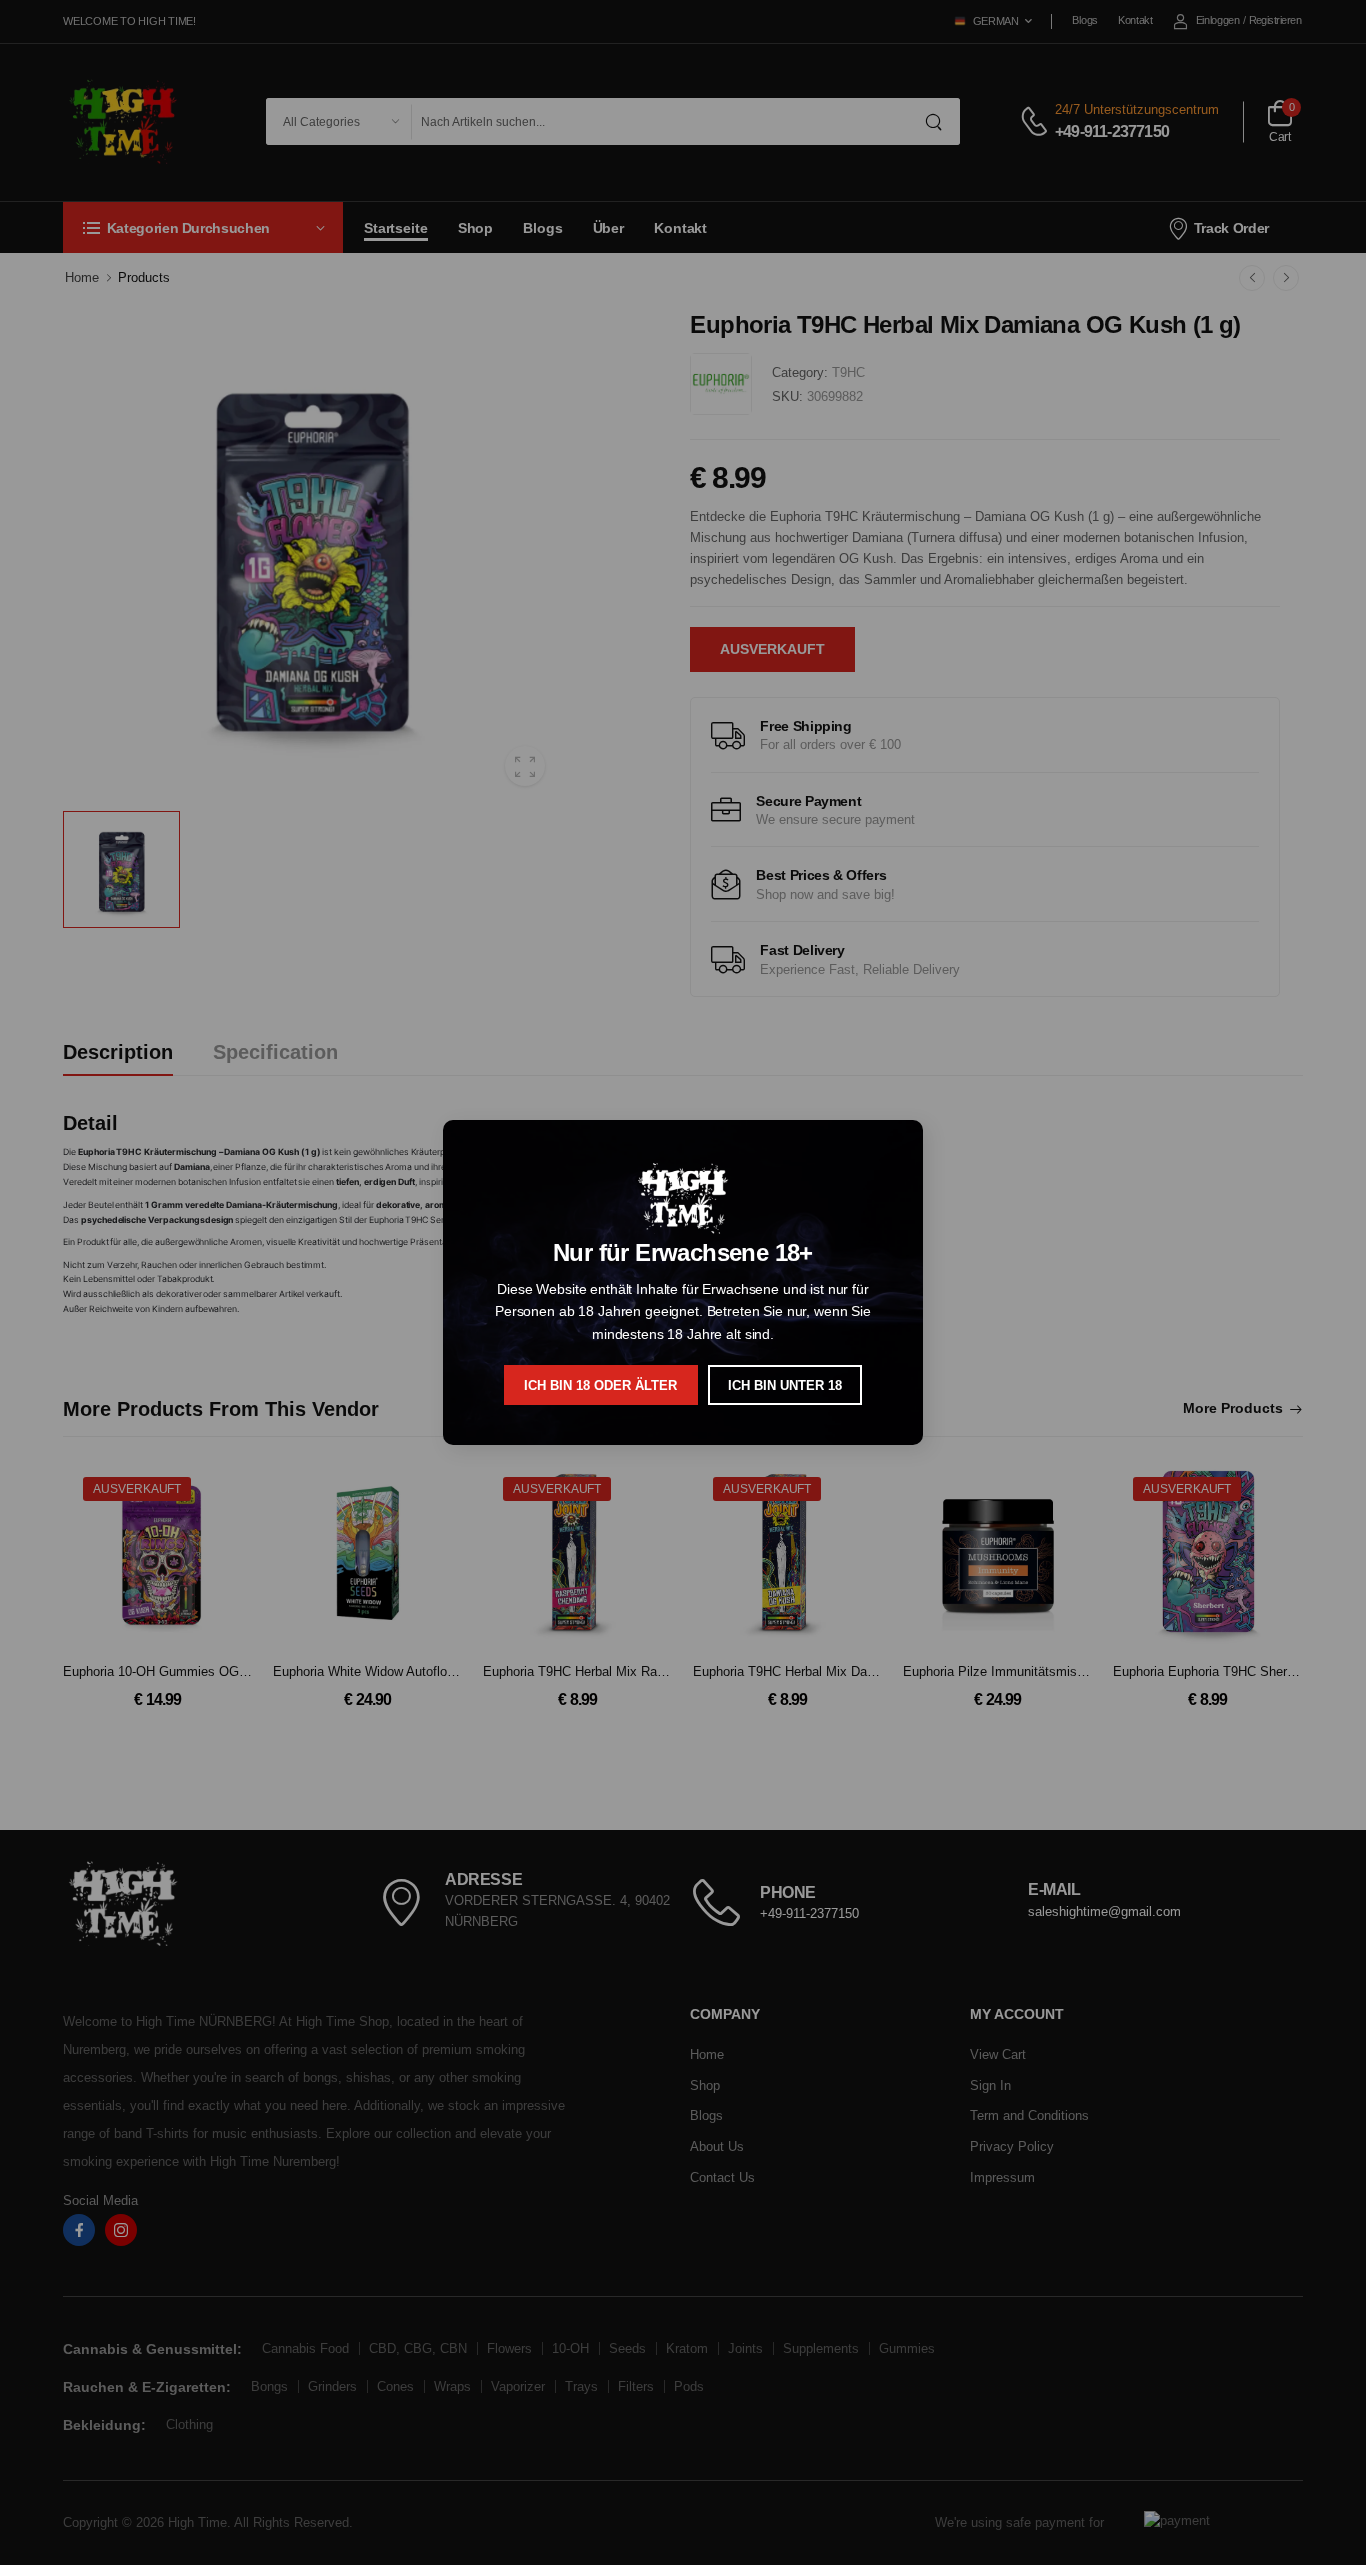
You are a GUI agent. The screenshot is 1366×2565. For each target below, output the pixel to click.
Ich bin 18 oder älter (600, 1385)
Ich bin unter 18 (785, 1385)
